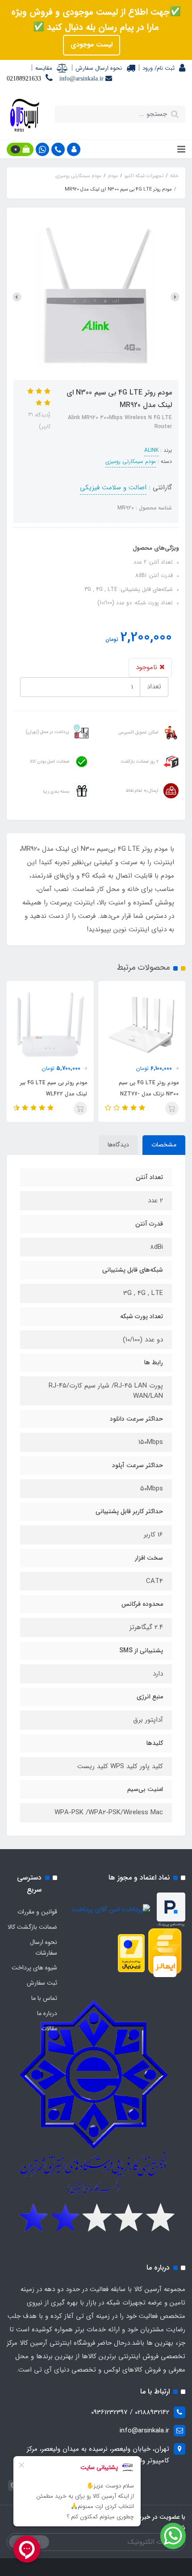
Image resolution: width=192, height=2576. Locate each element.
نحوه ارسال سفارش (99, 68)
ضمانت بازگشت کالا (32, 1927)
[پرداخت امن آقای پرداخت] (113, 1910)
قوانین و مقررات (37, 1912)
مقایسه (44, 68)
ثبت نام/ (164, 68)
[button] (74, 149)
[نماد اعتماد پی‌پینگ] (171, 1910)
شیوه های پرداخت (34, 1968)
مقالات (49, 2029)
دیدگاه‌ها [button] (118, 1145)
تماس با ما (44, 1998)
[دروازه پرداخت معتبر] (131, 1953)
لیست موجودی (92, 45)
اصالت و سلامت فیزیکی (113, 488)
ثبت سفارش (42, 1983)
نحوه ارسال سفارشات (44, 1948)
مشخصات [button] (164, 1145)
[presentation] (175, 297)
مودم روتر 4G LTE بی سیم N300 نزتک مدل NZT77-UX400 (149, 1094)
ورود (148, 68)
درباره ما (47, 2013)
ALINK (151, 450)
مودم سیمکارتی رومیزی (131, 461)
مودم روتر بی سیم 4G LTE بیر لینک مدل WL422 (54, 1088)
